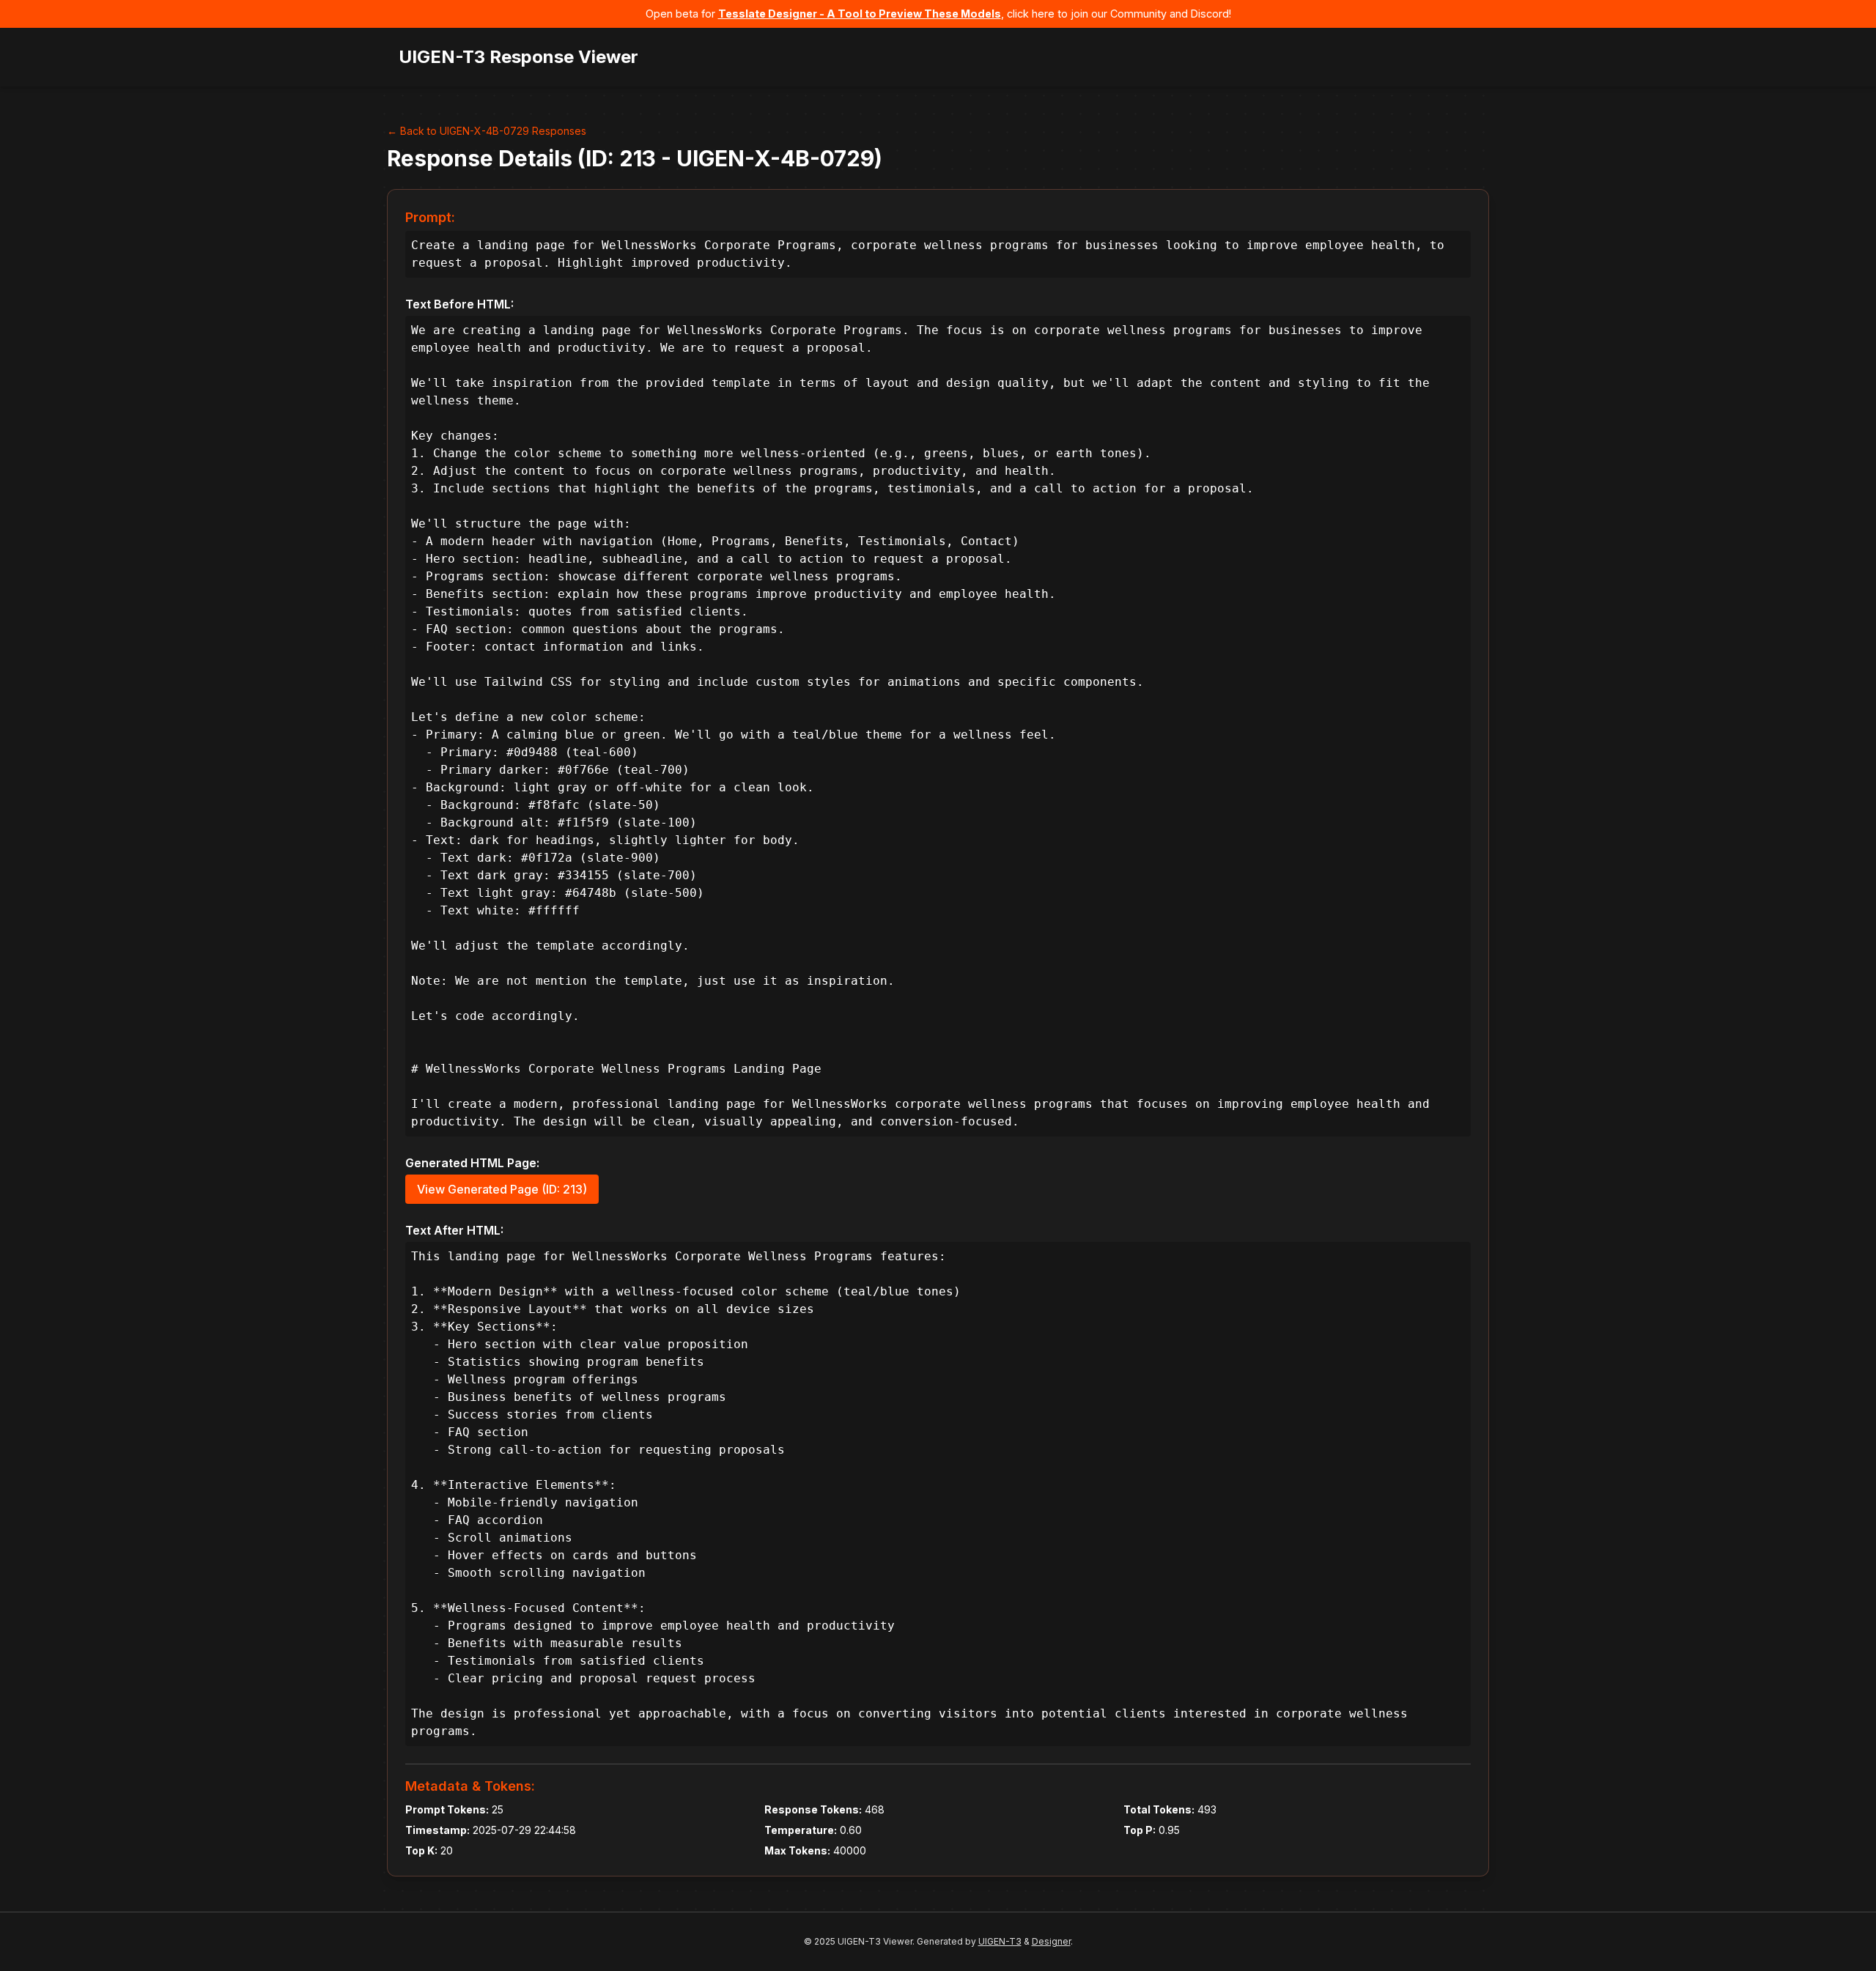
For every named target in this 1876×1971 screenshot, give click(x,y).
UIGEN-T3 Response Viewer (518, 57)
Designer (1051, 1941)
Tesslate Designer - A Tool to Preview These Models (860, 14)
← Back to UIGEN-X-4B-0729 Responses (487, 131)
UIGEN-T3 (1000, 1941)
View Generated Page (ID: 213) (502, 1189)
